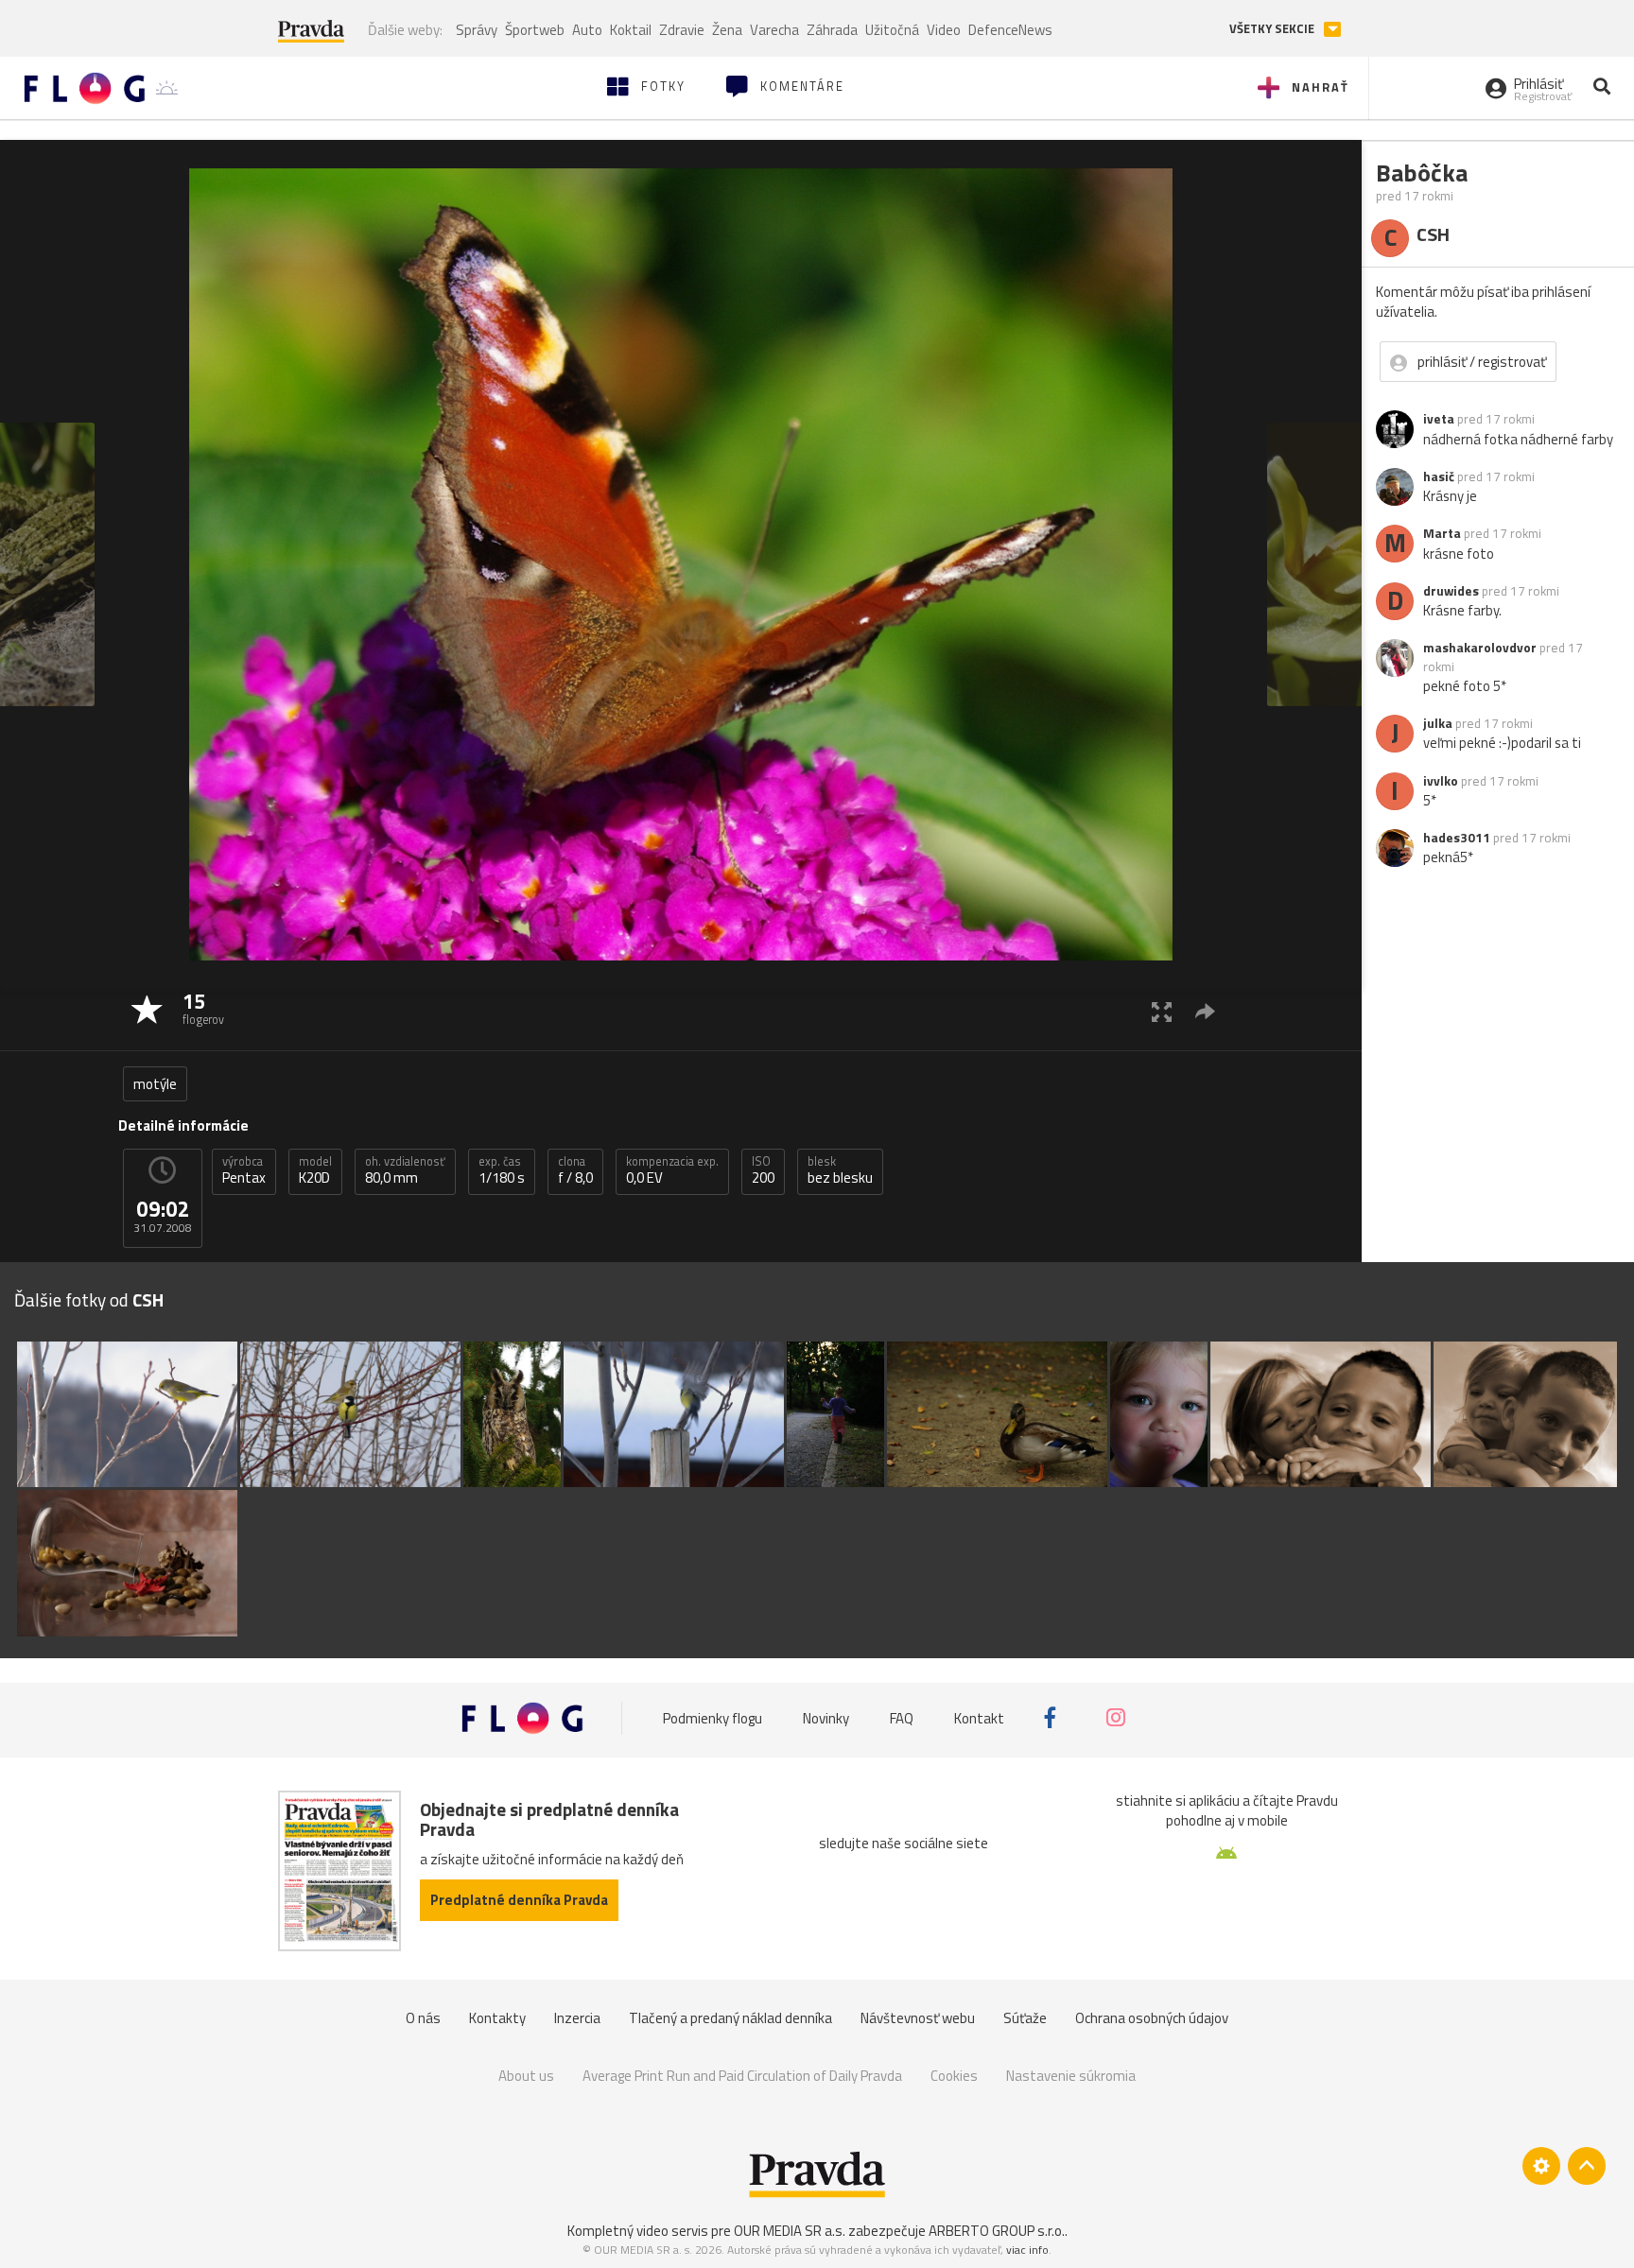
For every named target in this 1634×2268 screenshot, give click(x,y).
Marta (1442, 533)
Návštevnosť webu (918, 2018)
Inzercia (577, 2018)
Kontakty (497, 2018)
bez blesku (840, 1170)
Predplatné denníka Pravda (519, 1900)
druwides (1451, 591)
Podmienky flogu (713, 1717)
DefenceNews (1010, 30)
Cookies (954, 2076)
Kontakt (979, 1717)
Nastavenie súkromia (1071, 2076)
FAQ (902, 1717)
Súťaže (1025, 2018)
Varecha (774, 30)
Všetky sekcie (1273, 29)
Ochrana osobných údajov (1152, 2018)
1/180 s (502, 1170)
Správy (477, 30)
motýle (155, 1084)
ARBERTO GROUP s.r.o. (997, 2231)
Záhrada (832, 30)
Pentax (244, 1170)
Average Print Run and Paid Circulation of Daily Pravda (742, 2076)
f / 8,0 (575, 1170)
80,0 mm (405, 1170)
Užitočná (892, 30)
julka (1438, 723)
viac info (1027, 2250)
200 (763, 1170)
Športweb (535, 30)
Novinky (826, 1717)
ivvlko (1441, 781)
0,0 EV (672, 1170)
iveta (1439, 419)
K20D (315, 1170)
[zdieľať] (1205, 1011)
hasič (1439, 476)
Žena (727, 30)
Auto (587, 30)
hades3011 (1457, 838)
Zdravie (682, 30)
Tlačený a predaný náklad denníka (730, 2018)
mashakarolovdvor (1480, 648)
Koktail (631, 30)
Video (944, 30)
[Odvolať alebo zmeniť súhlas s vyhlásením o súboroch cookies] (1541, 2166)
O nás (423, 2018)
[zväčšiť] (1162, 1011)
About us (526, 2076)
